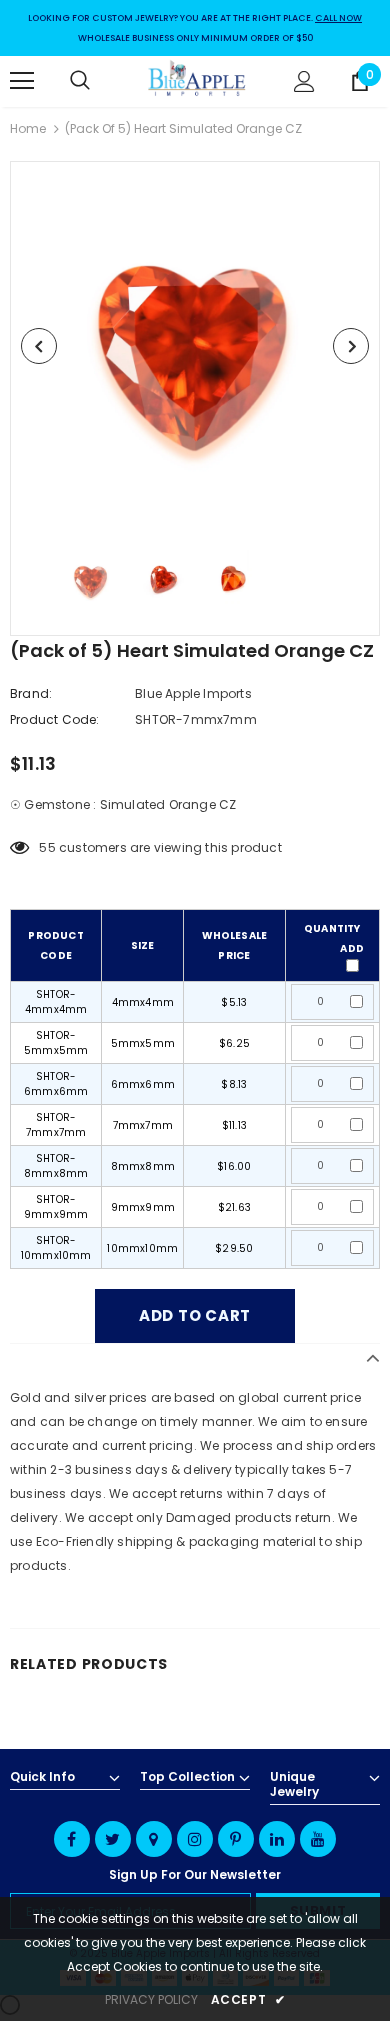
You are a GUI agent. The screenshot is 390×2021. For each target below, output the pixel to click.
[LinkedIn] (277, 1839)
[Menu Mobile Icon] (22, 81)
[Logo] (197, 80)
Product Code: (55, 719)
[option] (195, 346)
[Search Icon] (100, 81)
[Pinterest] (236, 1839)
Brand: (31, 693)
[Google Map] (154, 1839)
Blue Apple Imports (193, 693)
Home (28, 128)
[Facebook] (72, 1839)
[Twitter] (113, 1839)
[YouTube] (318, 1839)
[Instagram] (195, 1839)
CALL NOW (338, 18)
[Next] (351, 346)
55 (47, 847)
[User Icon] (304, 81)
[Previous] (39, 346)
